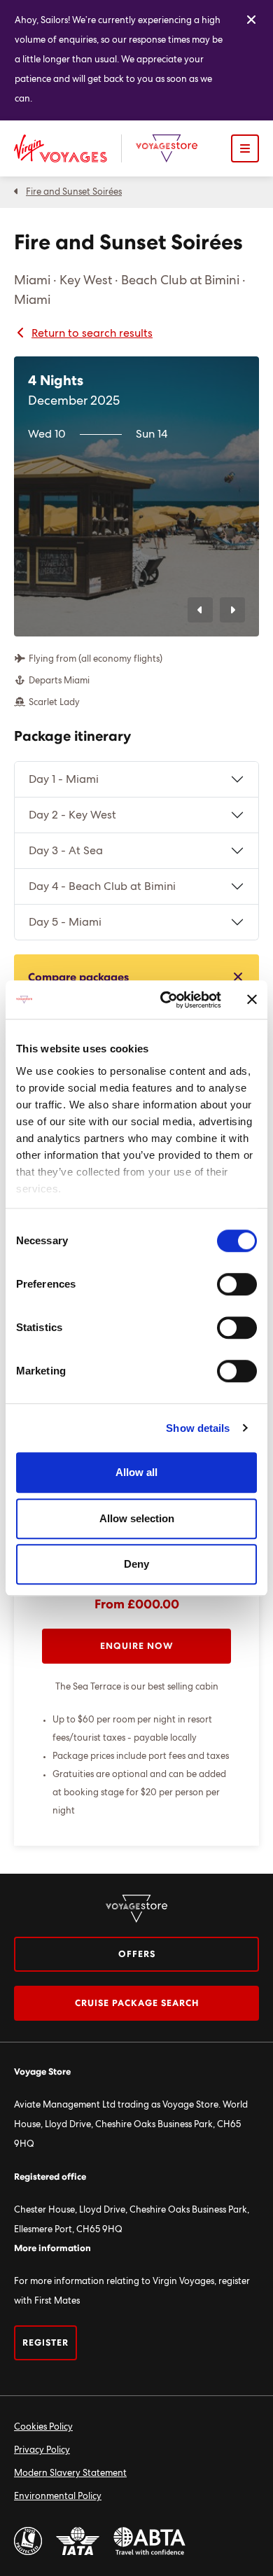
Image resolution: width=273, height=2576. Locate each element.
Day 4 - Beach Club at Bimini (102, 886)
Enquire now (137, 1646)
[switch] (237, 1284)
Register (45, 2343)
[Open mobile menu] (245, 148)
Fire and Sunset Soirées (74, 192)
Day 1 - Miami (64, 779)
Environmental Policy (58, 2497)
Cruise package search (137, 2004)
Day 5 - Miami (65, 922)
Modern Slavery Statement (70, 2473)
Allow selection (137, 1518)
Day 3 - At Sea (66, 851)
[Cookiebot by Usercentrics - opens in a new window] (166, 1000)
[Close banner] (252, 1000)
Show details (198, 1428)
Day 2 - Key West (72, 815)
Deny (136, 1564)
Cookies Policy (43, 2427)
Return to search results (92, 333)
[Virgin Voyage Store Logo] (167, 148)
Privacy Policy (42, 2450)
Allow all (136, 1472)
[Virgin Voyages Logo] (68, 148)
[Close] (251, 20)
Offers (137, 1955)
